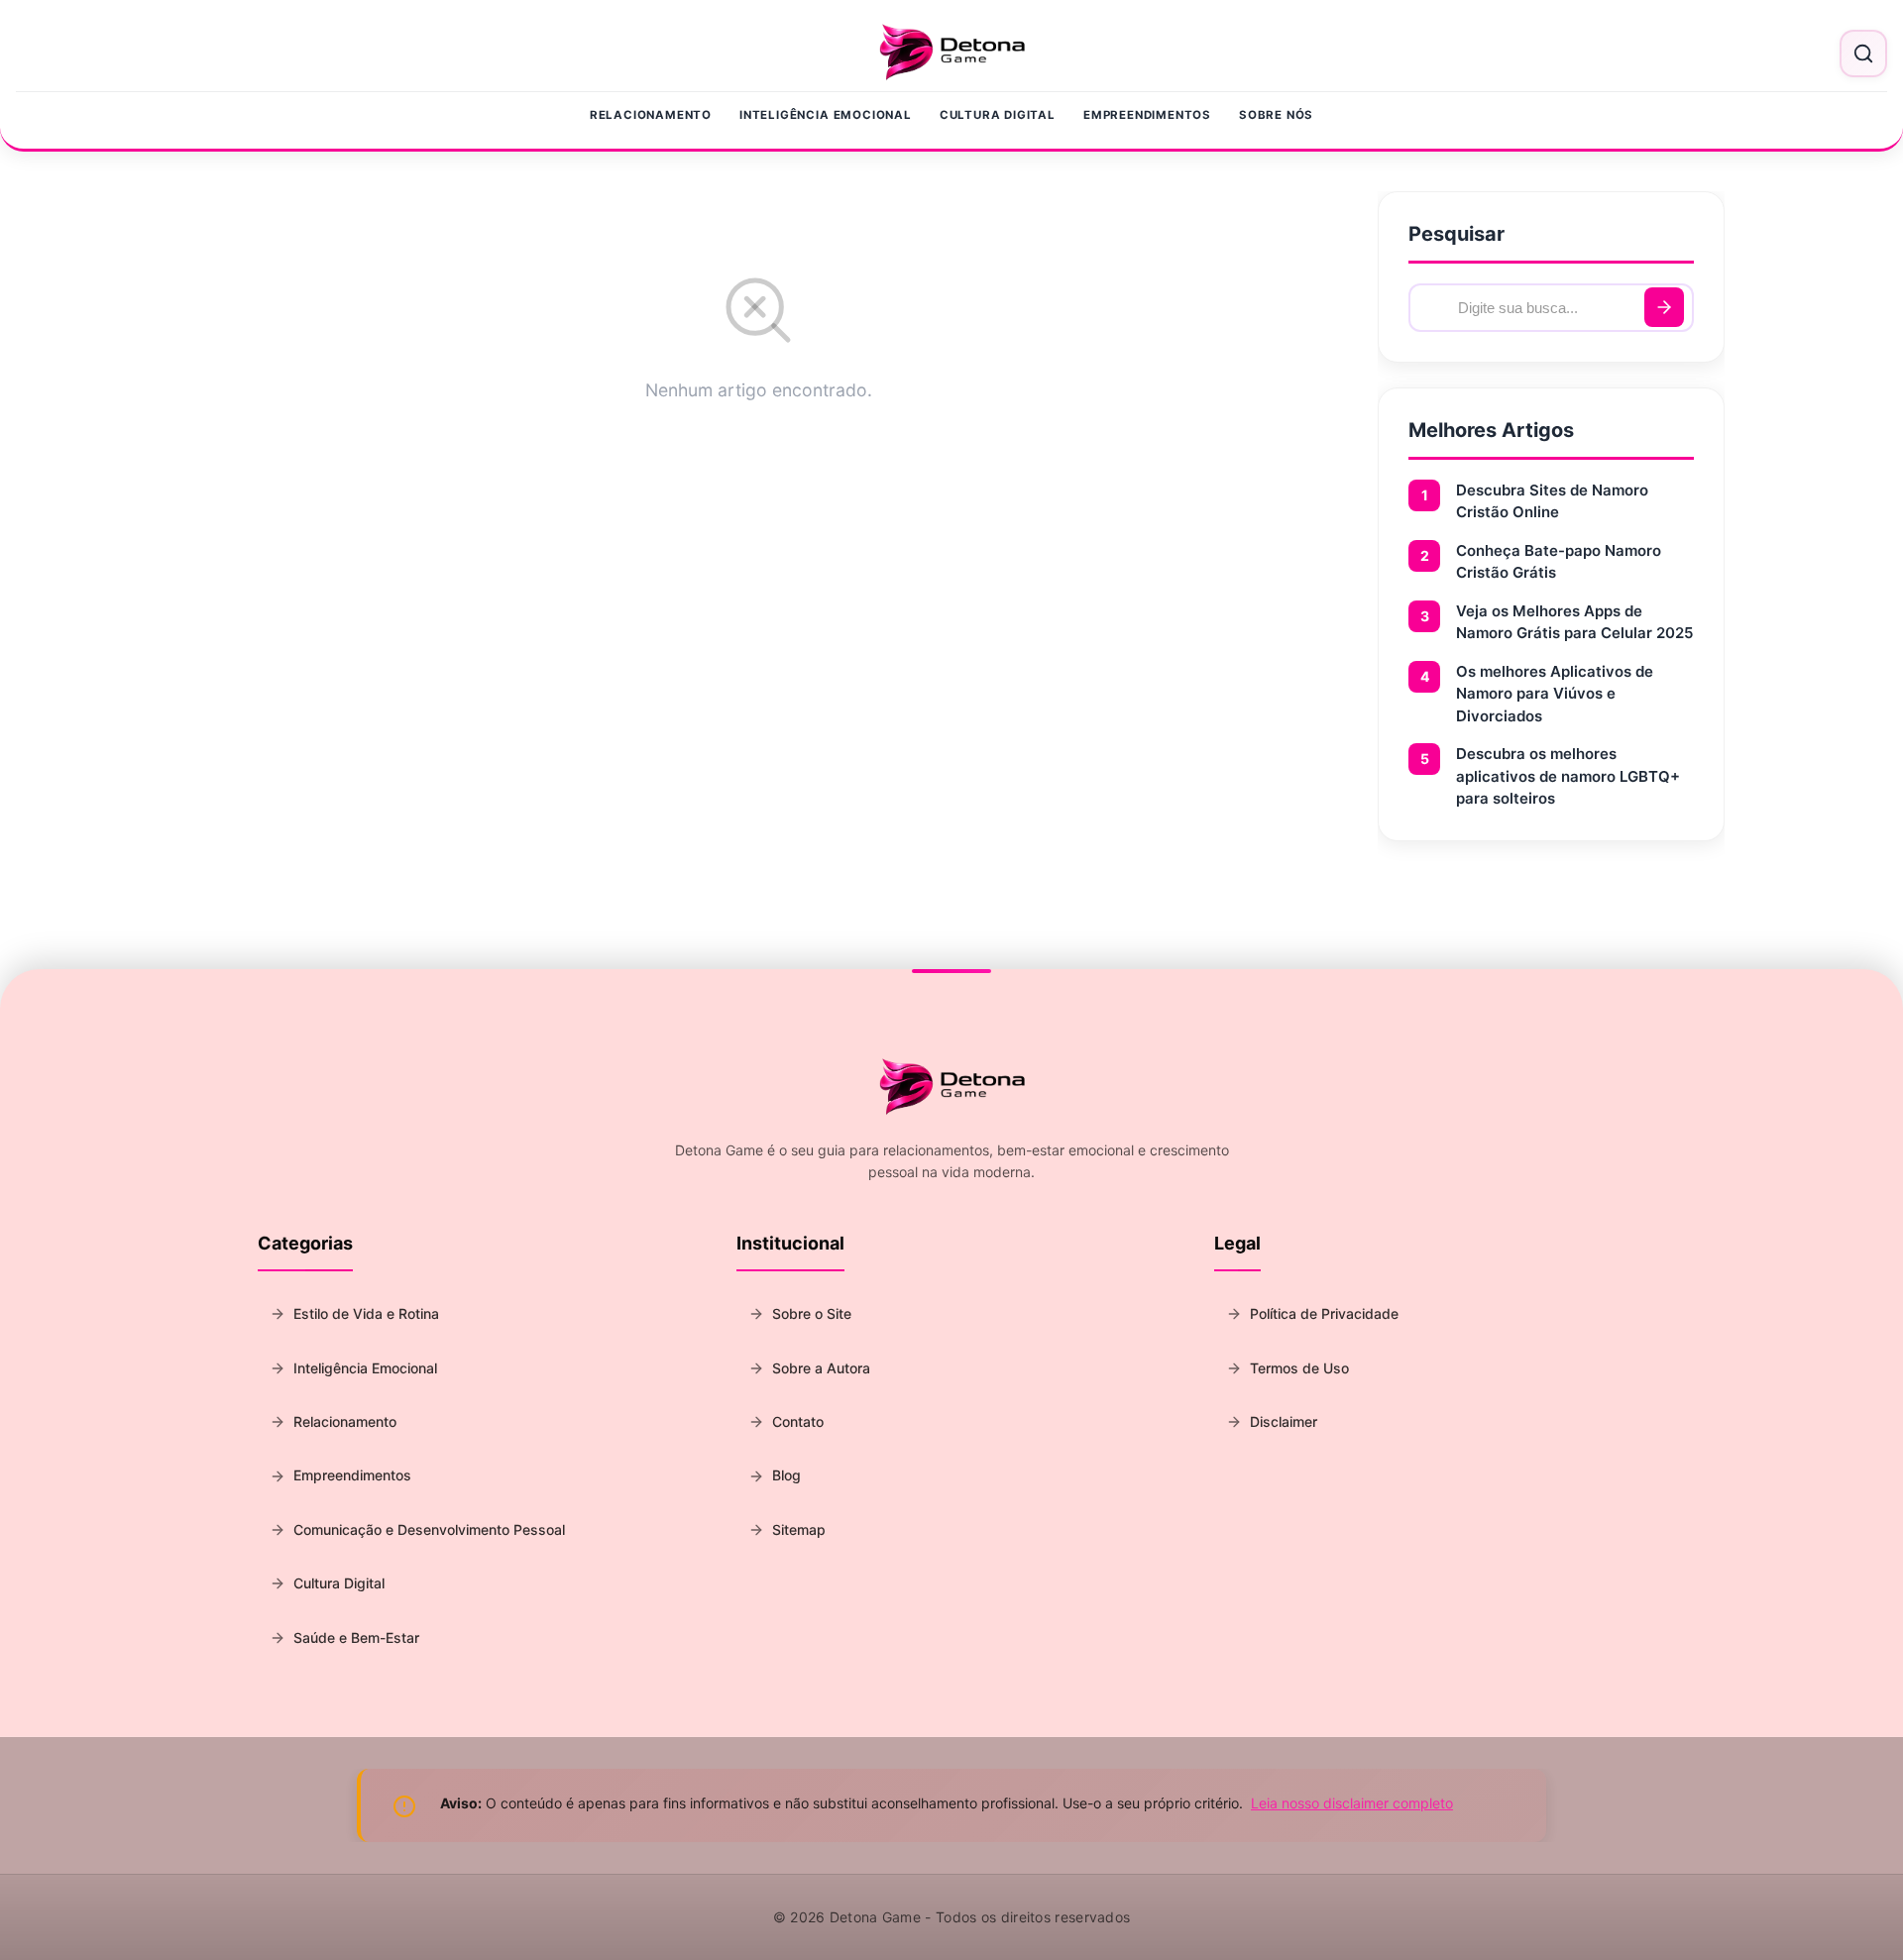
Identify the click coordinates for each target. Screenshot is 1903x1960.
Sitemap (799, 1529)
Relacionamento (651, 115)
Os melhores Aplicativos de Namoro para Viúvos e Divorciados (1555, 694)
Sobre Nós (1276, 115)
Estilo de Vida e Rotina (366, 1313)
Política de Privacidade (1324, 1313)
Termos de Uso (1299, 1368)
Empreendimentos (1147, 115)
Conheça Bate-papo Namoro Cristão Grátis (1559, 562)
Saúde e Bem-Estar (356, 1637)
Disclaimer (1284, 1421)
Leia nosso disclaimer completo (1352, 1803)
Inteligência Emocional (826, 115)
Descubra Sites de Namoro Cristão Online (1552, 501)
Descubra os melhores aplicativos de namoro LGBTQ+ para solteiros (1568, 776)
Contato (798, 1421)
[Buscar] (1664, 307)
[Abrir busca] (1863, 54)
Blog (786, 1475)
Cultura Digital (998, 115)
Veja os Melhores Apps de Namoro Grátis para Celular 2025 (1574, 622)
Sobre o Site (812, 1313)
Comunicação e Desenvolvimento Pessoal (429, 1529)
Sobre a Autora (821, 1368)
